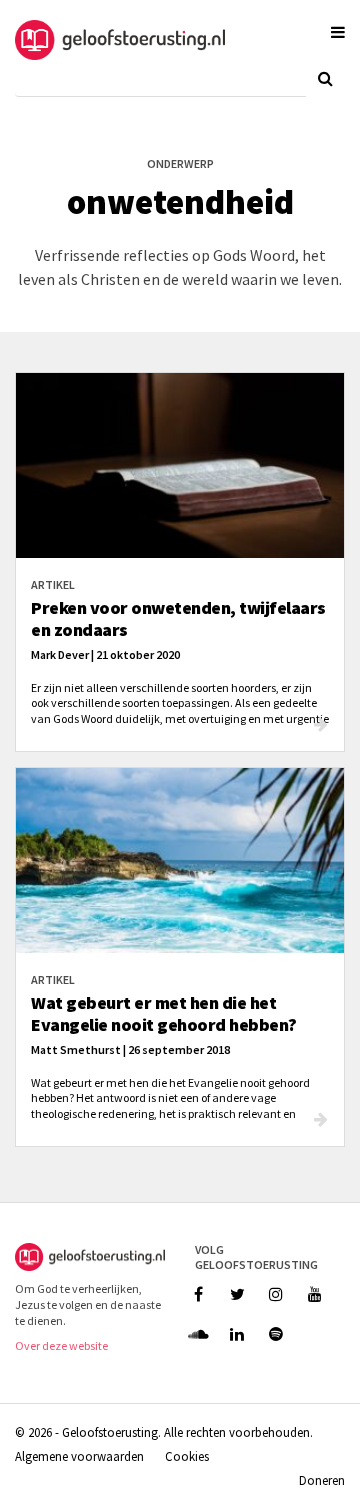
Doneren (322, 1480)
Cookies (187, 1456)
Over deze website (61, 1345)
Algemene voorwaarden (79, 1456)
